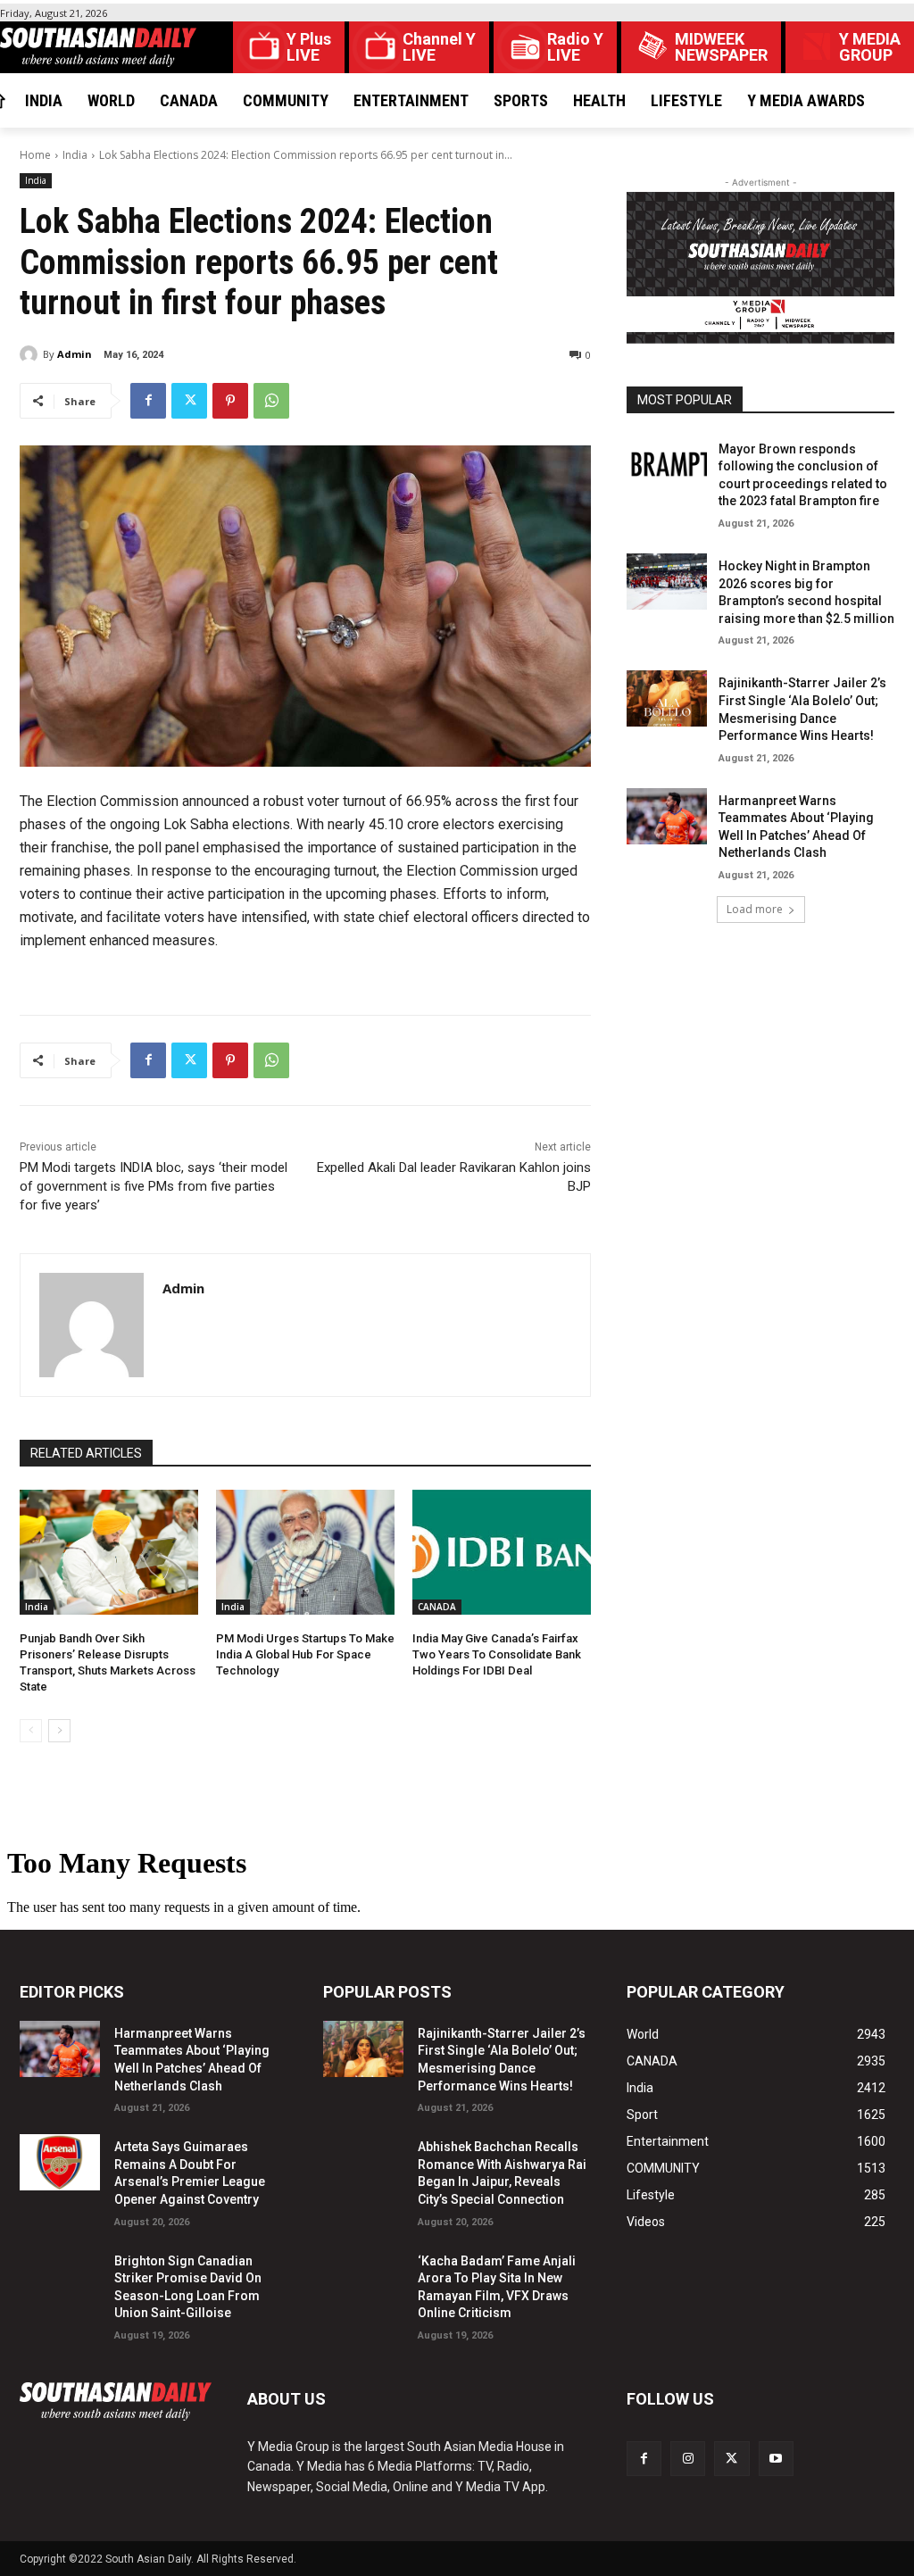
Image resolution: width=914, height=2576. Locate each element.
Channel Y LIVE (439, 47)
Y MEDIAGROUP (870, 47)
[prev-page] (31, 1731)
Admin (75, 354)
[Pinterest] (230, 401)
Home (35, 155)
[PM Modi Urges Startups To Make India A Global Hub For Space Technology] (305, 1552)
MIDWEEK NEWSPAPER (721, 47)
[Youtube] (776, 2459)
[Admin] (31, 354)
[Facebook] (148, 401)
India (75, 155)
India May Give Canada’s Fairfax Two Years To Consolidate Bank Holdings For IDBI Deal (497, 1654)
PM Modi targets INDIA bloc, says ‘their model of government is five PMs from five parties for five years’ (154, 1186)
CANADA (437, 1607)
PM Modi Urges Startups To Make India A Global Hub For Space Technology (305, 1654)
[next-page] (59, 1731)
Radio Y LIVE (575, 47)
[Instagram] (688, 2459)
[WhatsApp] (271, 401)
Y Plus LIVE (309, 47)
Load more (755, 909)
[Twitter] (189, 401)
